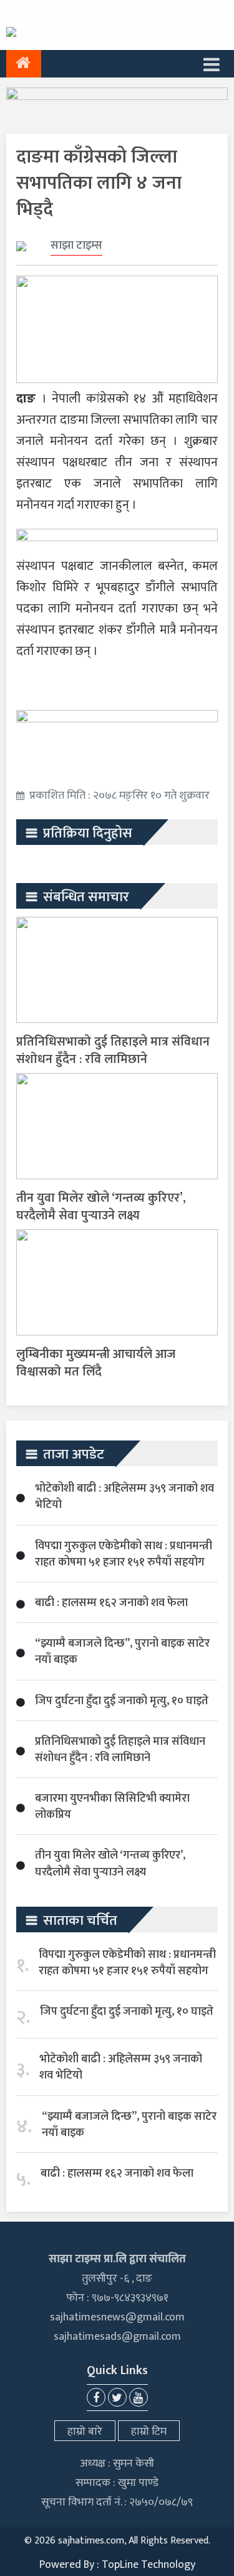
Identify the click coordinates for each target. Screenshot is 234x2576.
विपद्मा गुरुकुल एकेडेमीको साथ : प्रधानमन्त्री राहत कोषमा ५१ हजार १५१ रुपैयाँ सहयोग (124, 1554)
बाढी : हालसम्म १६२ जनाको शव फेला (111, 1603)
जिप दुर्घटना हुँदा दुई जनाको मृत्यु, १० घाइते (122, 1701)
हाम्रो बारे (85, 2432)
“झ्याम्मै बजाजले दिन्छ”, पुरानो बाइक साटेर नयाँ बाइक (122, 1652)
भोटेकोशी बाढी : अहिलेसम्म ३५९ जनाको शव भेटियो (124, 1497)
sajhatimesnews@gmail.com (117, 2317)
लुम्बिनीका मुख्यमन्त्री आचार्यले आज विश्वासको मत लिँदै (96, 1363)
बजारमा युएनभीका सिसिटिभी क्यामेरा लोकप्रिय (112, 1807)
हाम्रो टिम (149, 2432)
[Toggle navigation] (212, 64)
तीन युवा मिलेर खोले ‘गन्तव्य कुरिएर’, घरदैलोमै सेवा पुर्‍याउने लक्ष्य (101, 1207)
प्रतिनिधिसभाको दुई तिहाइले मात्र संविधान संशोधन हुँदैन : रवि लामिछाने (113, 1051)
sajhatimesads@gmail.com (117, 2337)
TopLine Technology (149, 2565)
